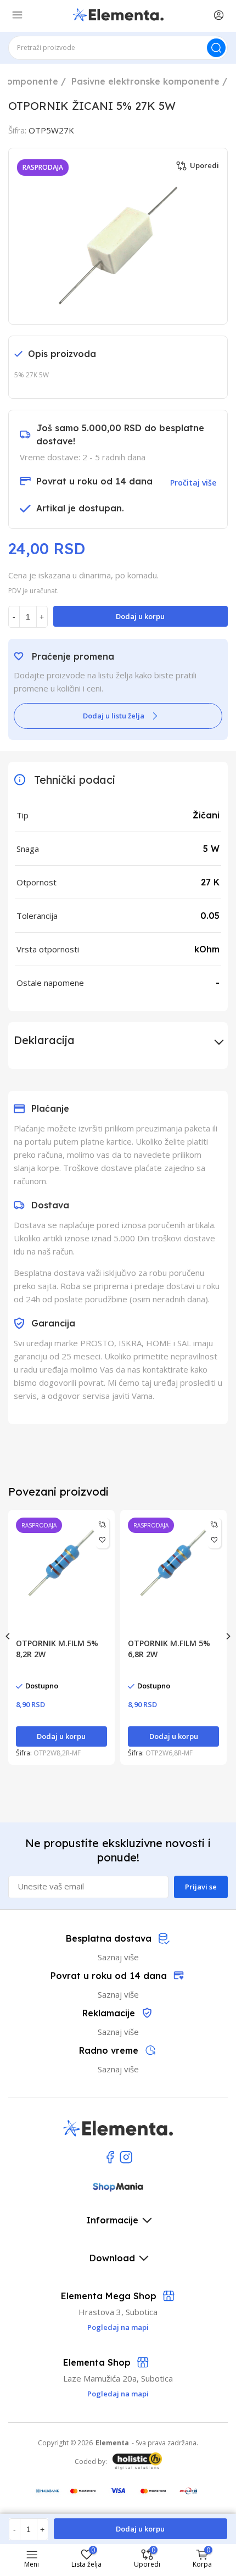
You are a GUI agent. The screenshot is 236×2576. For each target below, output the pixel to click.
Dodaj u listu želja (114, 716)
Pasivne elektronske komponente (145, 81)
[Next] (228, 1636)
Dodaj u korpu (140, 616)
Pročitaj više (193, 483)
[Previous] (8, 1636)
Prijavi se (201, 1887)
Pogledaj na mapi (118, 2394)
